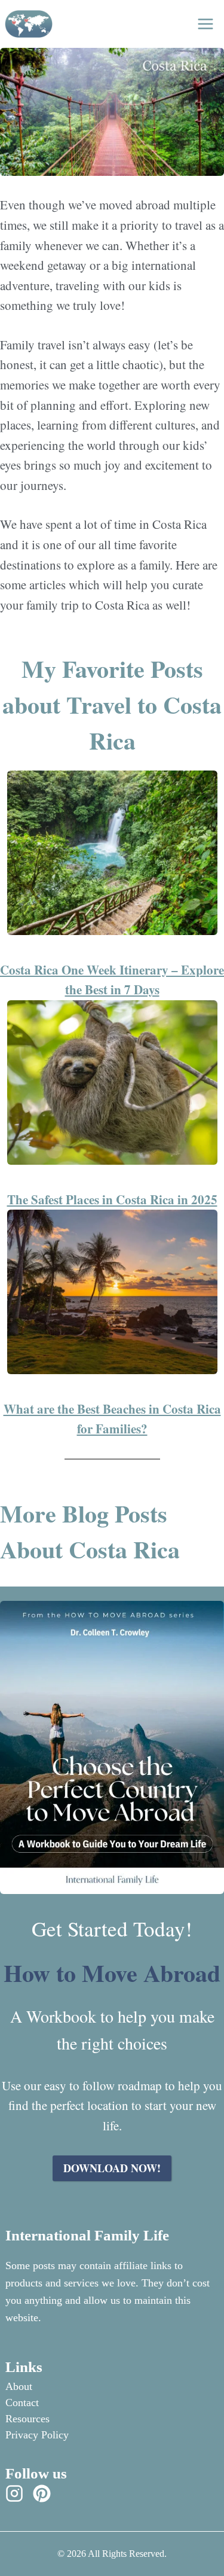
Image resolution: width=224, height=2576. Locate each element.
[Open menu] (205, 24)
